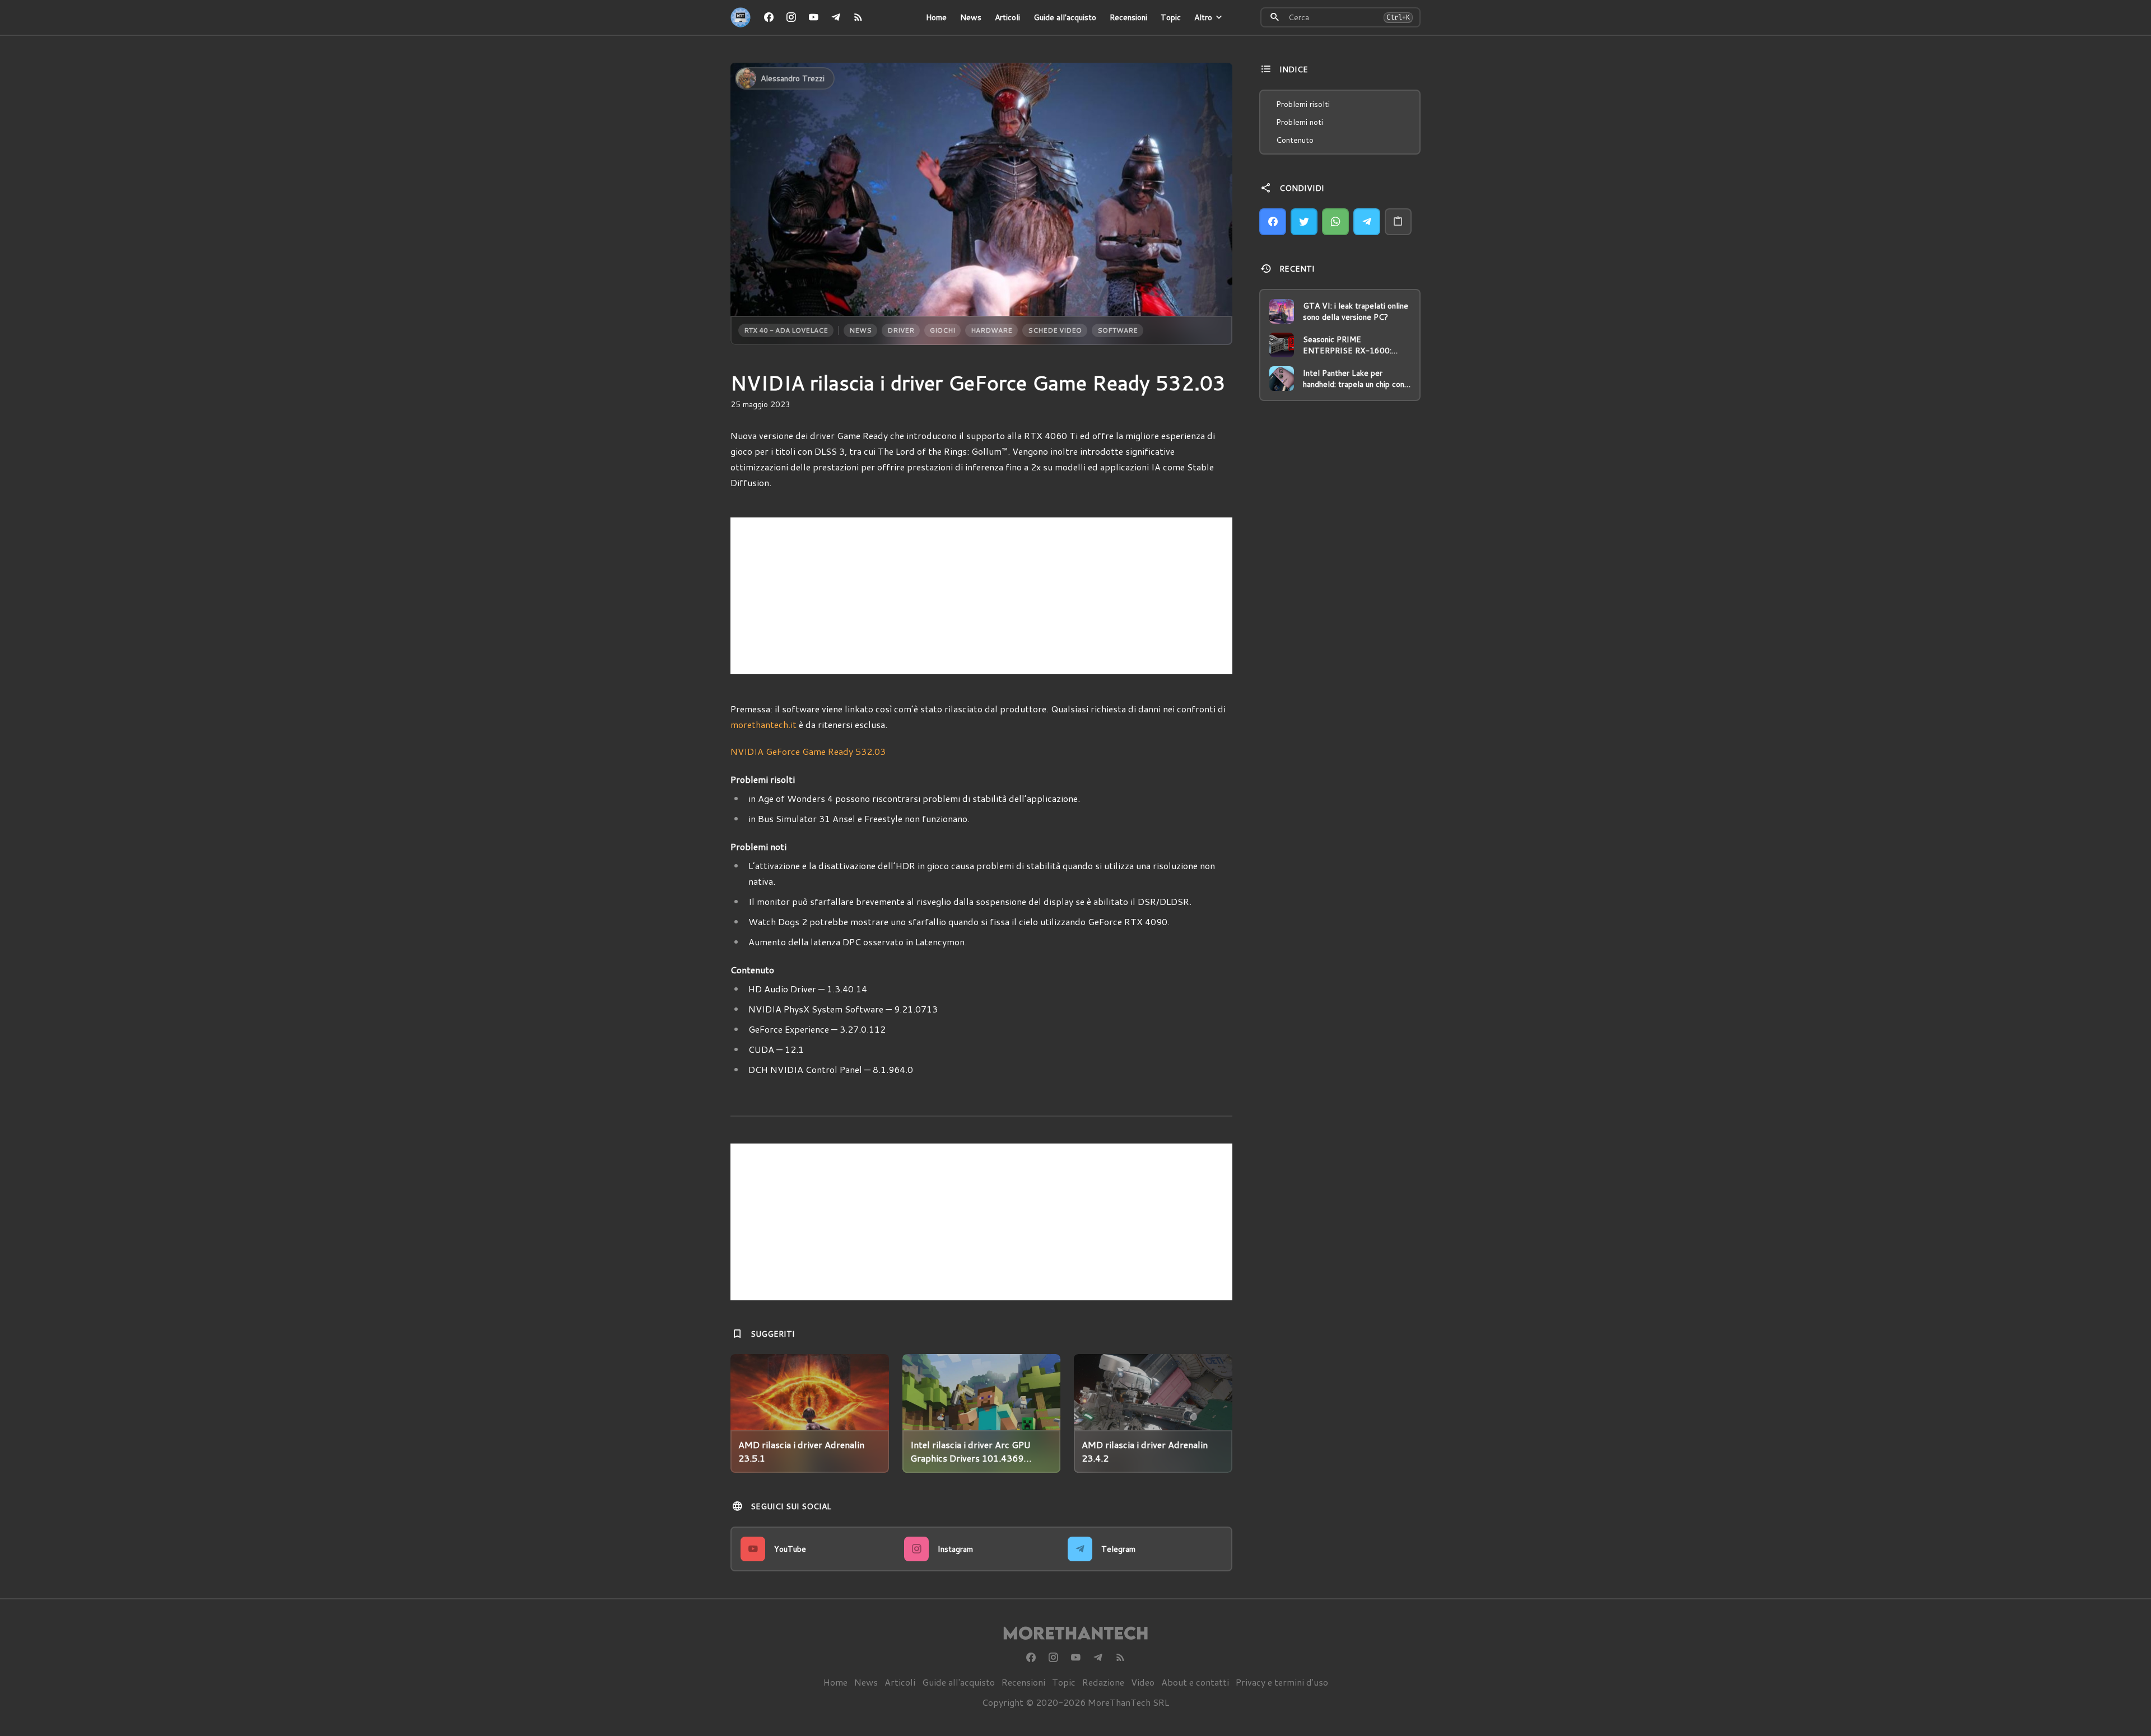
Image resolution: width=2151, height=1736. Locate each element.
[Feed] (858, 17)
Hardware (991, 330)
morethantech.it (763, 724)
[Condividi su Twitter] (1304, 222)
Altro (1203, 17)
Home (936, 17)
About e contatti (1195, 1682)
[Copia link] (1398, 222)
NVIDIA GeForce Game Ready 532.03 (808, 751)
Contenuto (1295, 140)
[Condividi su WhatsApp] (1335, 222)
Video (1143, 1682)
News (971, 17)
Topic (1171, 17)
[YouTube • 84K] (813, 17)
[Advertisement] (981, 596)
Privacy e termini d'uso (1282, 1682)
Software (1118, 330)
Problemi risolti (1303, 104)
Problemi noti (1300, 122)
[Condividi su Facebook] (1273, 222)
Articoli (1007, 17)
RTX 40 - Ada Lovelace (786, 330)
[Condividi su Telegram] (1367, 222)
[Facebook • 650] (769, 17)
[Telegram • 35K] (836, 17)
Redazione (1103, 1682)
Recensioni (1128, 17)
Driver (901, 330)
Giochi (942, 330)
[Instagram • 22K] (791, 17)
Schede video (1055, 330)
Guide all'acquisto (1065, 17)
